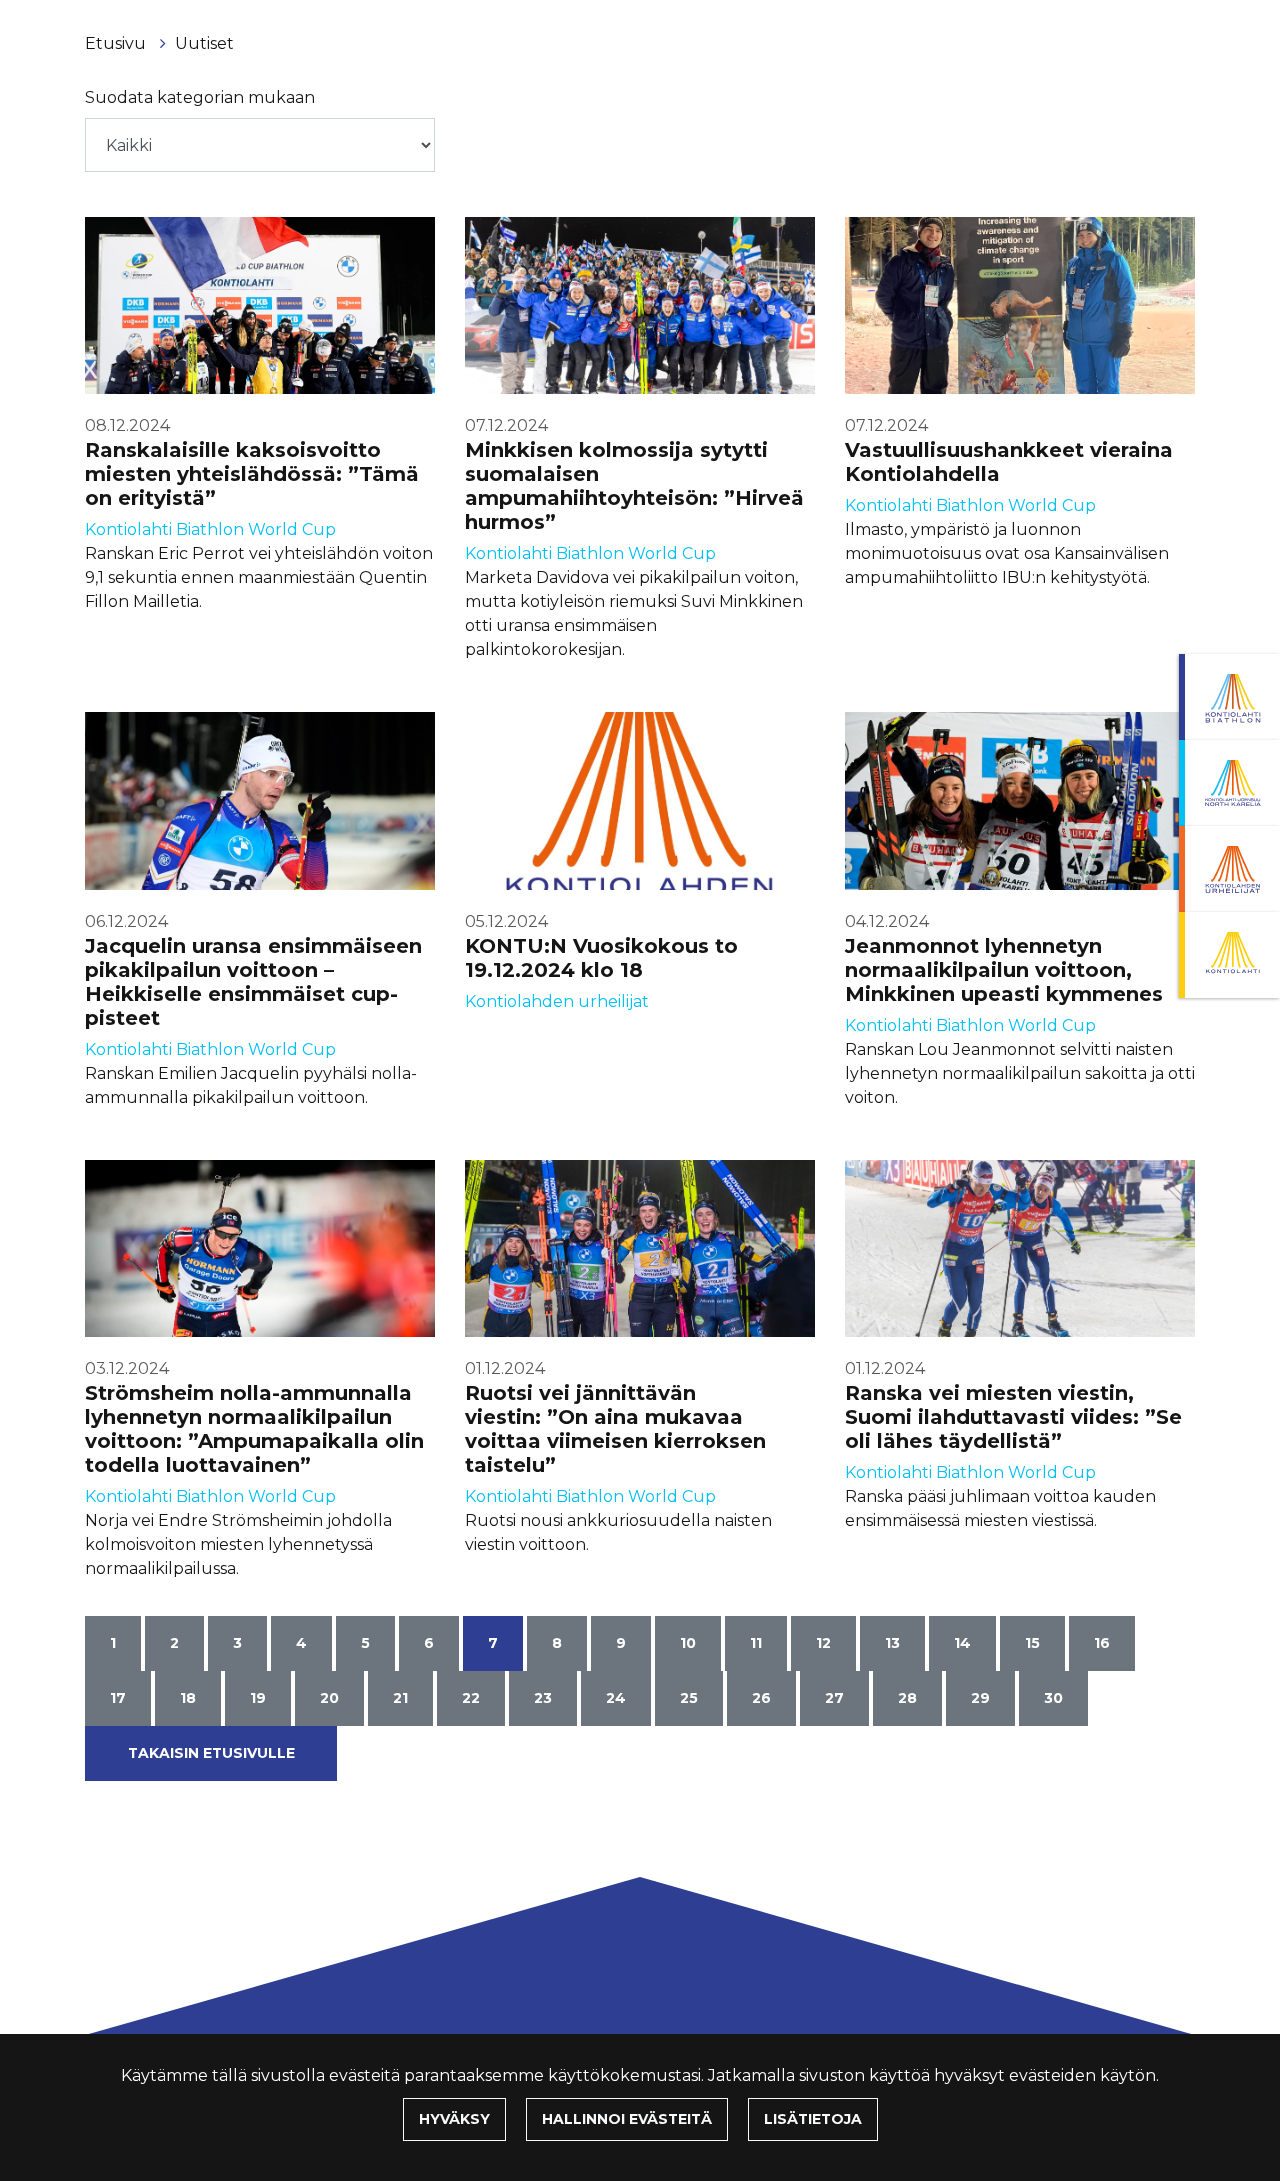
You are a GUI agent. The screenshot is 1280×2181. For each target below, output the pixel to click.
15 (1032, 1643)
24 (616, 1698)
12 (823, 1643)
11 (756, 1643)
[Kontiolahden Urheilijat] (1229, 869)
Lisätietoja (813, 2119)
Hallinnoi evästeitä (627, 2119)
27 (834, 1698)
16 (1102, 1643)
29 (980, 1698)
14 (962, 1643)
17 (118, 1698)
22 (471, 1698)
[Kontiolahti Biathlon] (1229, 697)
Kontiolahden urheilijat (557, 1001)
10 (688, 1643)
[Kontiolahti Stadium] (1229, 955)
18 (188, 1698)
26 (761, 1698)
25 (689, 1698)
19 (258, 1698)
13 (892, 1643)
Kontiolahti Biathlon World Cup (210, 529)
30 (1053, 1698)
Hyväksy (454, 2119)
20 (329, 1698)
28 (907, 1698)
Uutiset (204, 43)
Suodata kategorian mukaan (200, 97)
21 (400, 1698)
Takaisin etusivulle (211, 1753)
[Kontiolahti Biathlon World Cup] (1229, 783)
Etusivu (117, 43)
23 (543, 1698)
